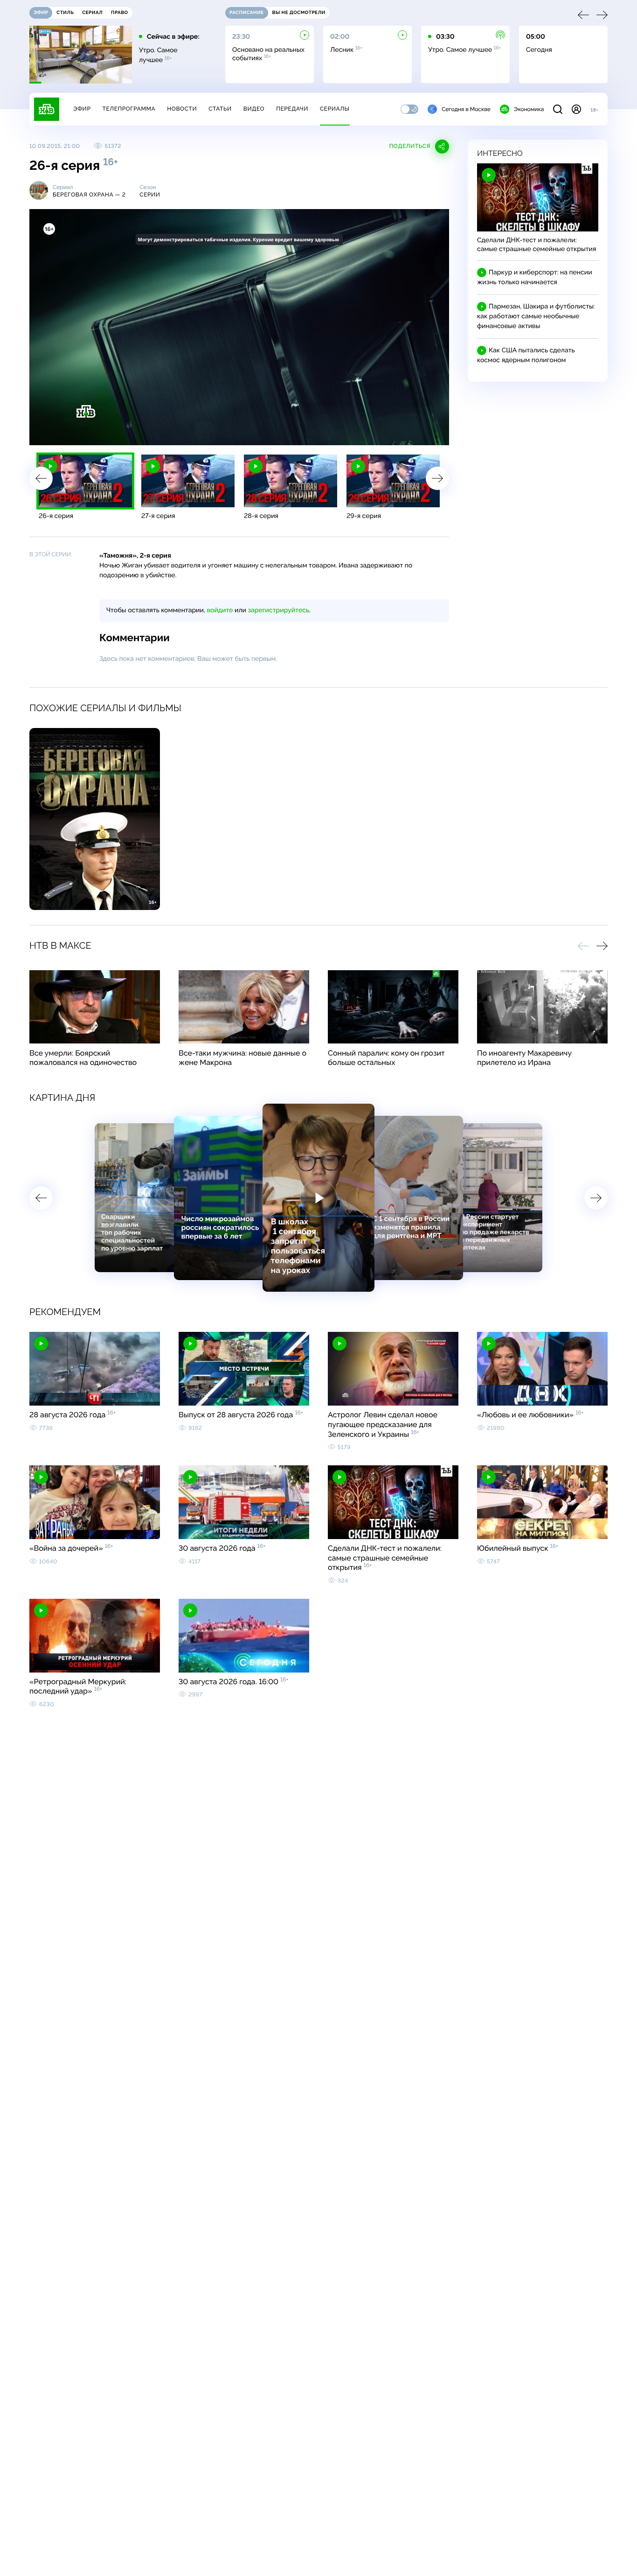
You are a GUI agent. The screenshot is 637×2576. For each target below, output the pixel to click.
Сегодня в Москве (466, 109)
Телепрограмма (129, 109)
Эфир (82, 109)
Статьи (220, 109)
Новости (182, 109)
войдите (220, 610)
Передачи (292, 109)
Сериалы (335, 109)
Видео (254, 109)
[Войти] (576, 109)
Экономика (529, 109)
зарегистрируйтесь (279, 610)
